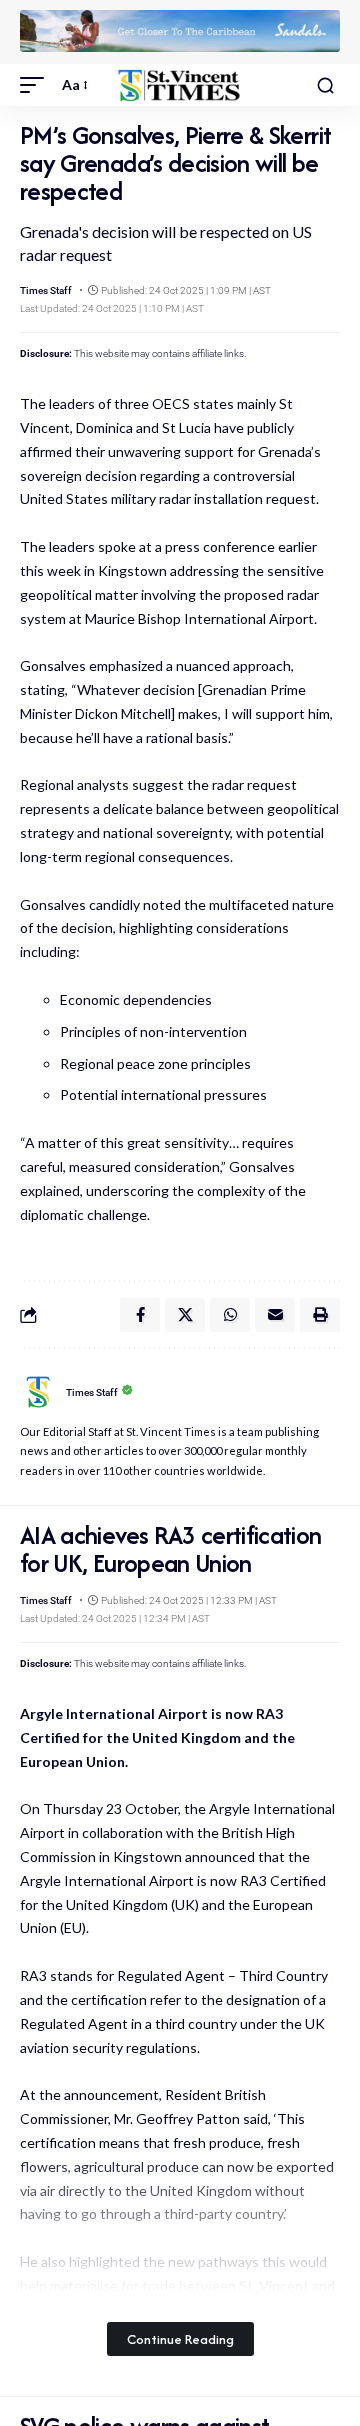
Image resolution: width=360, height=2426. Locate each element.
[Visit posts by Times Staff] (38, 1392)
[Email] (275, 1315)
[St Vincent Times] (180, 85)
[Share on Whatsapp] (230, 1315)
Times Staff (46, 290)
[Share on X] (185, 1315)
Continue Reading (180, 2339)
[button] (37, 85)
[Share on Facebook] (140, 1315)
